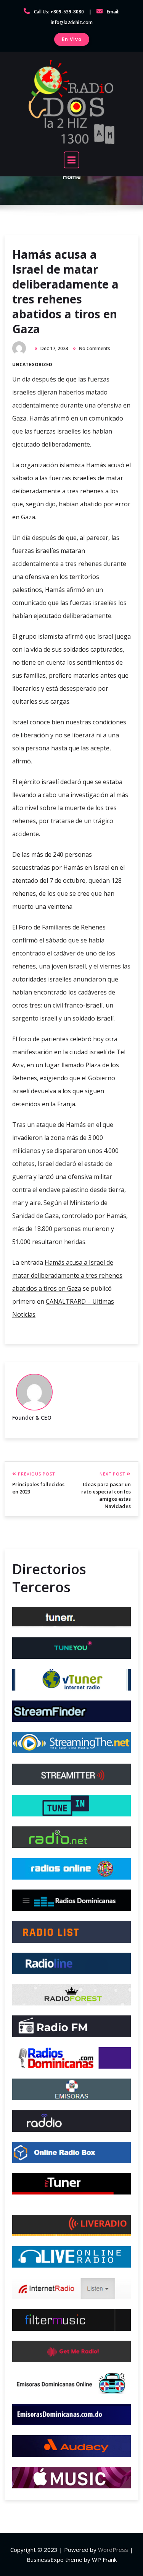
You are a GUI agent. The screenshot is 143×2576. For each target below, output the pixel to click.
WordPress (113, 2550)
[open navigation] (72, 160)
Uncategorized (32, 364)
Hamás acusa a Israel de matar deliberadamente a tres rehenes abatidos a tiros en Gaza (65, 292)
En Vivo (72, 39)
